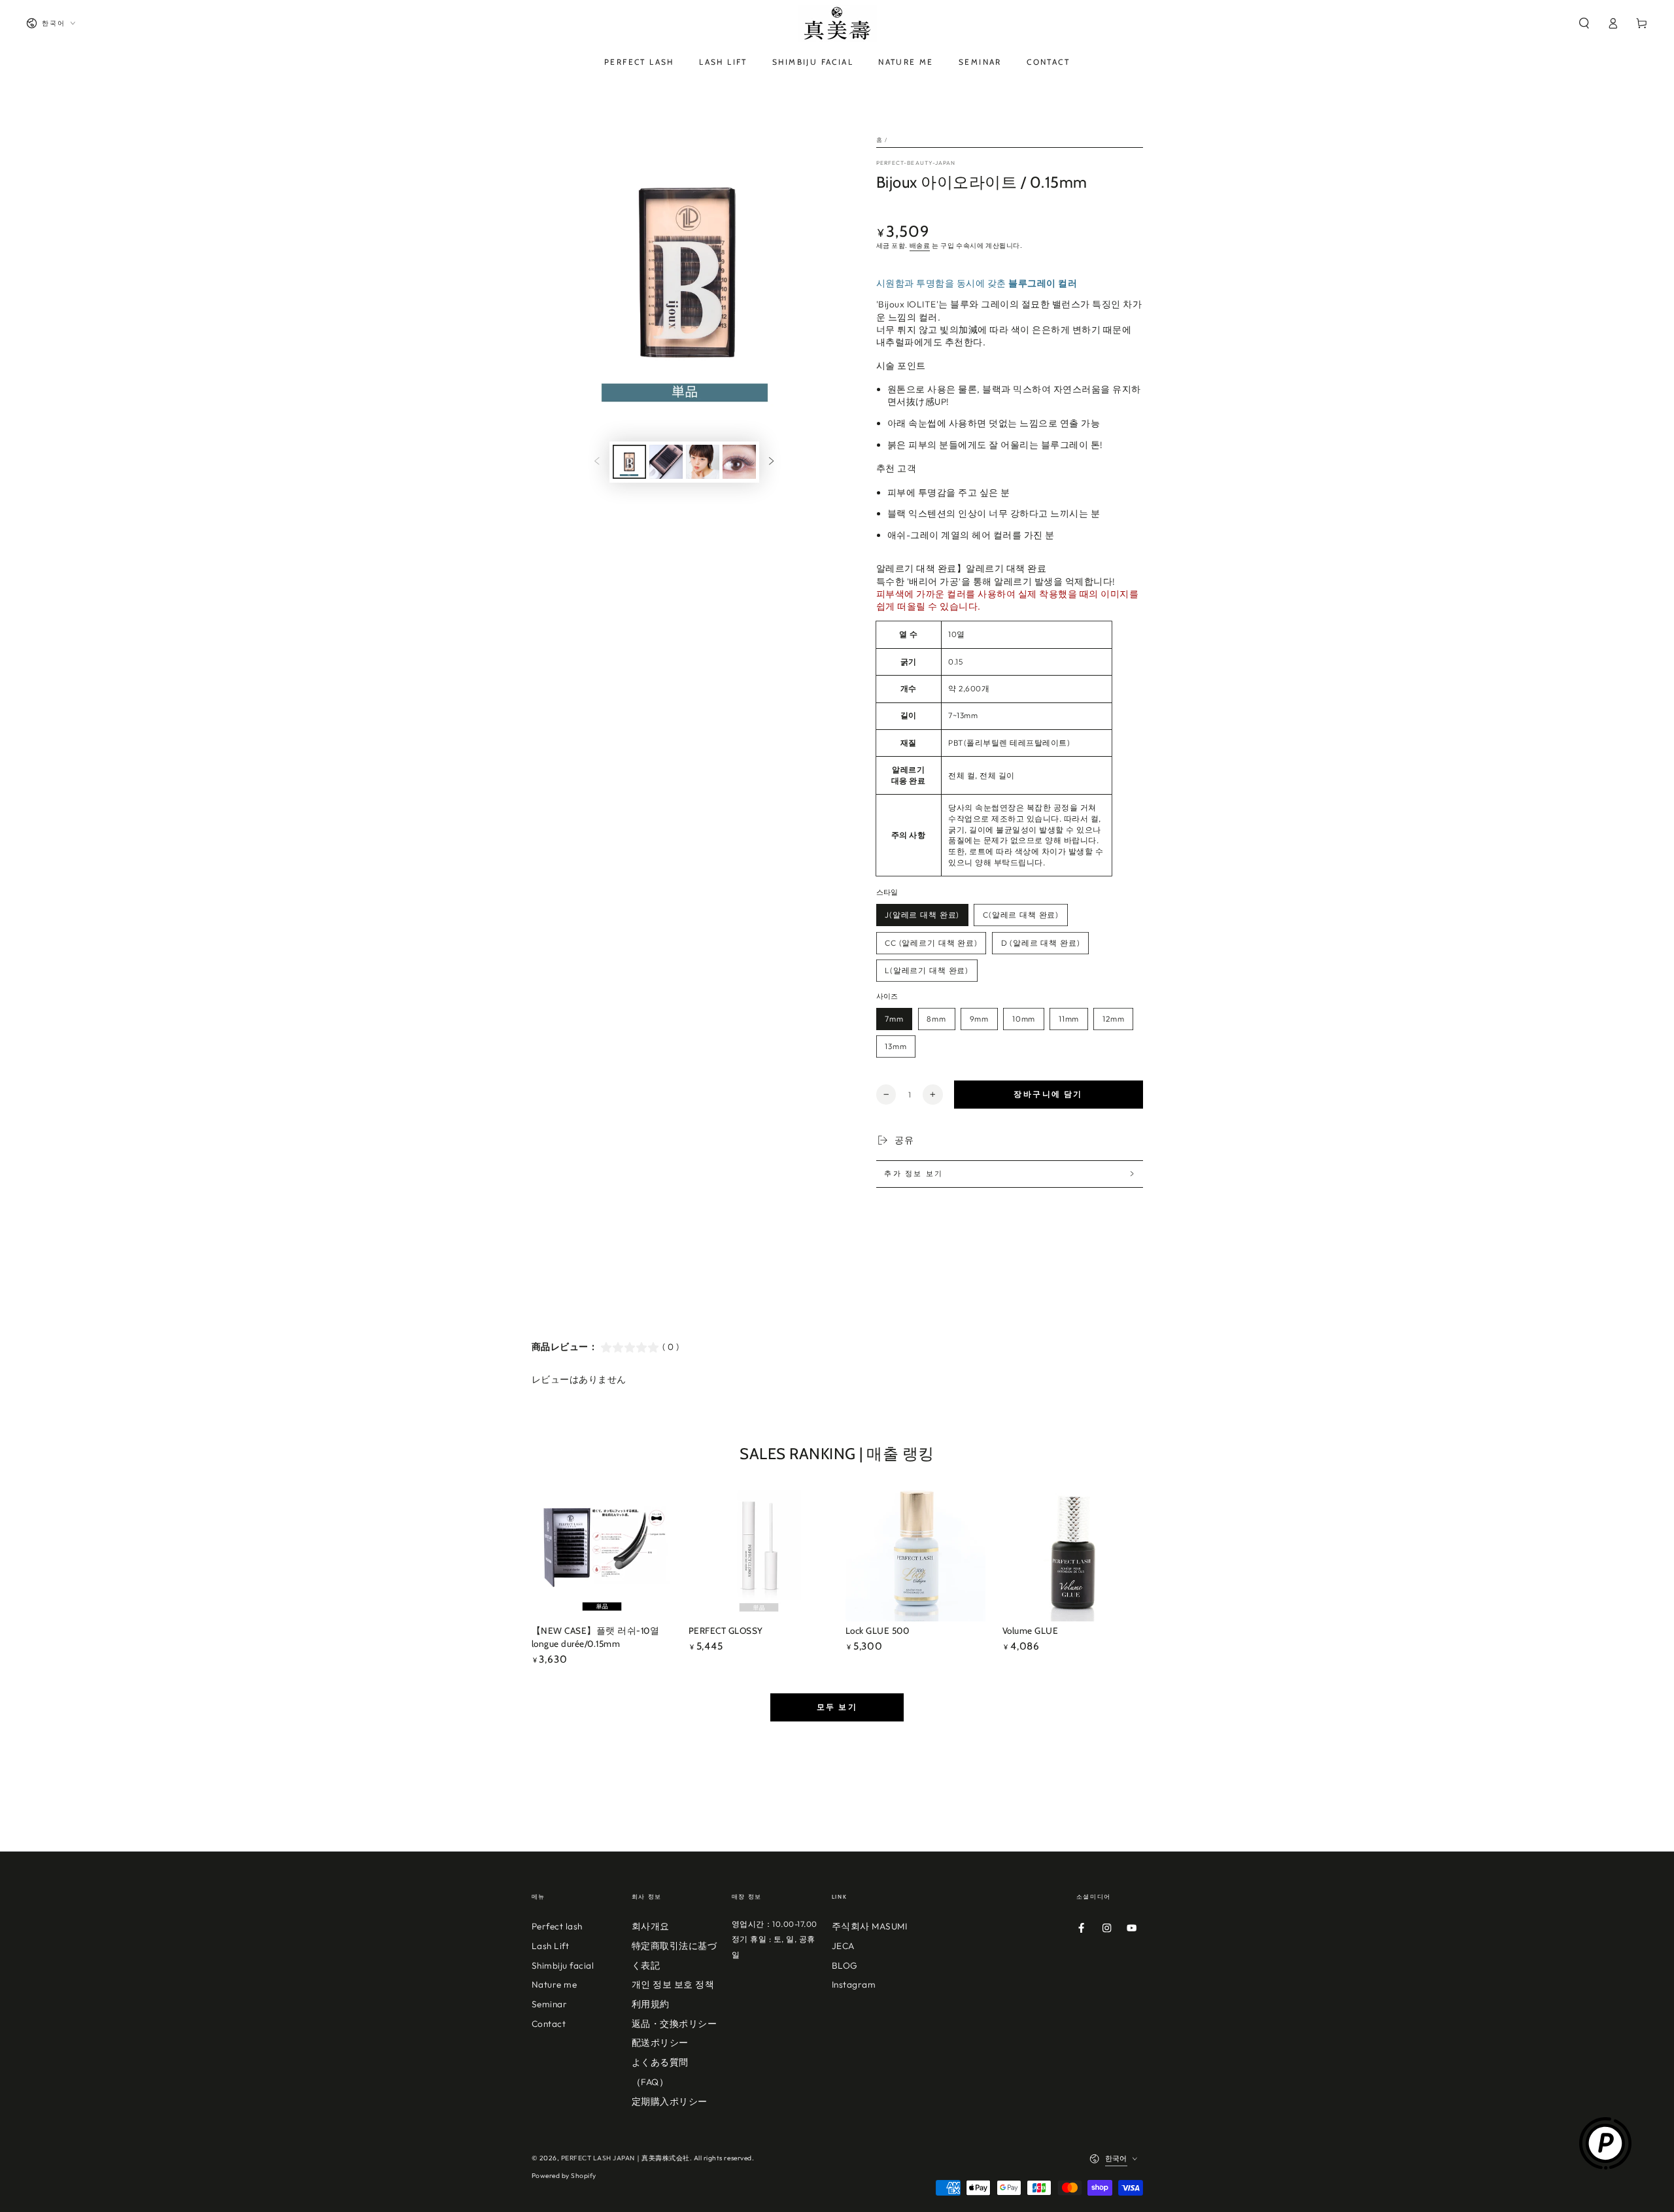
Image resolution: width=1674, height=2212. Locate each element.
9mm (980, 1019)
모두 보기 (837, 1707)
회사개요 (651, 1926)
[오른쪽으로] (771, 462)
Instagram (854, 1984)
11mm (1069, 1019)
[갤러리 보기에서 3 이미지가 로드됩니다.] (703, 462)
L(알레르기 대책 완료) (927, 970)
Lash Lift (551, 1946)
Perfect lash (557, 1926)
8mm (936, 1019)
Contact (549, 2024)
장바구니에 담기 (1048, 1094)
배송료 (920, 246)
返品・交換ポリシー (675, 2024)
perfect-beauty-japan (916, 163)
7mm (894, 1019)
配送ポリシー (660, 2043)
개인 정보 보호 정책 (673, 1984)
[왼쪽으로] (597, 462)
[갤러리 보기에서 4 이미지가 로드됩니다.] (739, 462)
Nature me (555, 1984)
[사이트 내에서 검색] (1584, 23)
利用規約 (651, 2004)
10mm (1024, 1019)
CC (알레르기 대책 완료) (931, 943)
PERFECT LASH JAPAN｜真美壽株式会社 (625, 2158)
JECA (843, 1946)
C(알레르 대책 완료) (1021, 915)
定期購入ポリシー (670, 2101)
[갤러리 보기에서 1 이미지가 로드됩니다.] (629, 462)
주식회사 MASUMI (870, 1926)
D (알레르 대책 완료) (1041, 943)
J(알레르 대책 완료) (922, 915)
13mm (896, 1046)
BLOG (845, 1965)
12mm (1113, 1019)
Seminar (550, 2004)
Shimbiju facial (563, 1965)
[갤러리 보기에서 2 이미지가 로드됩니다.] (666, 462)
